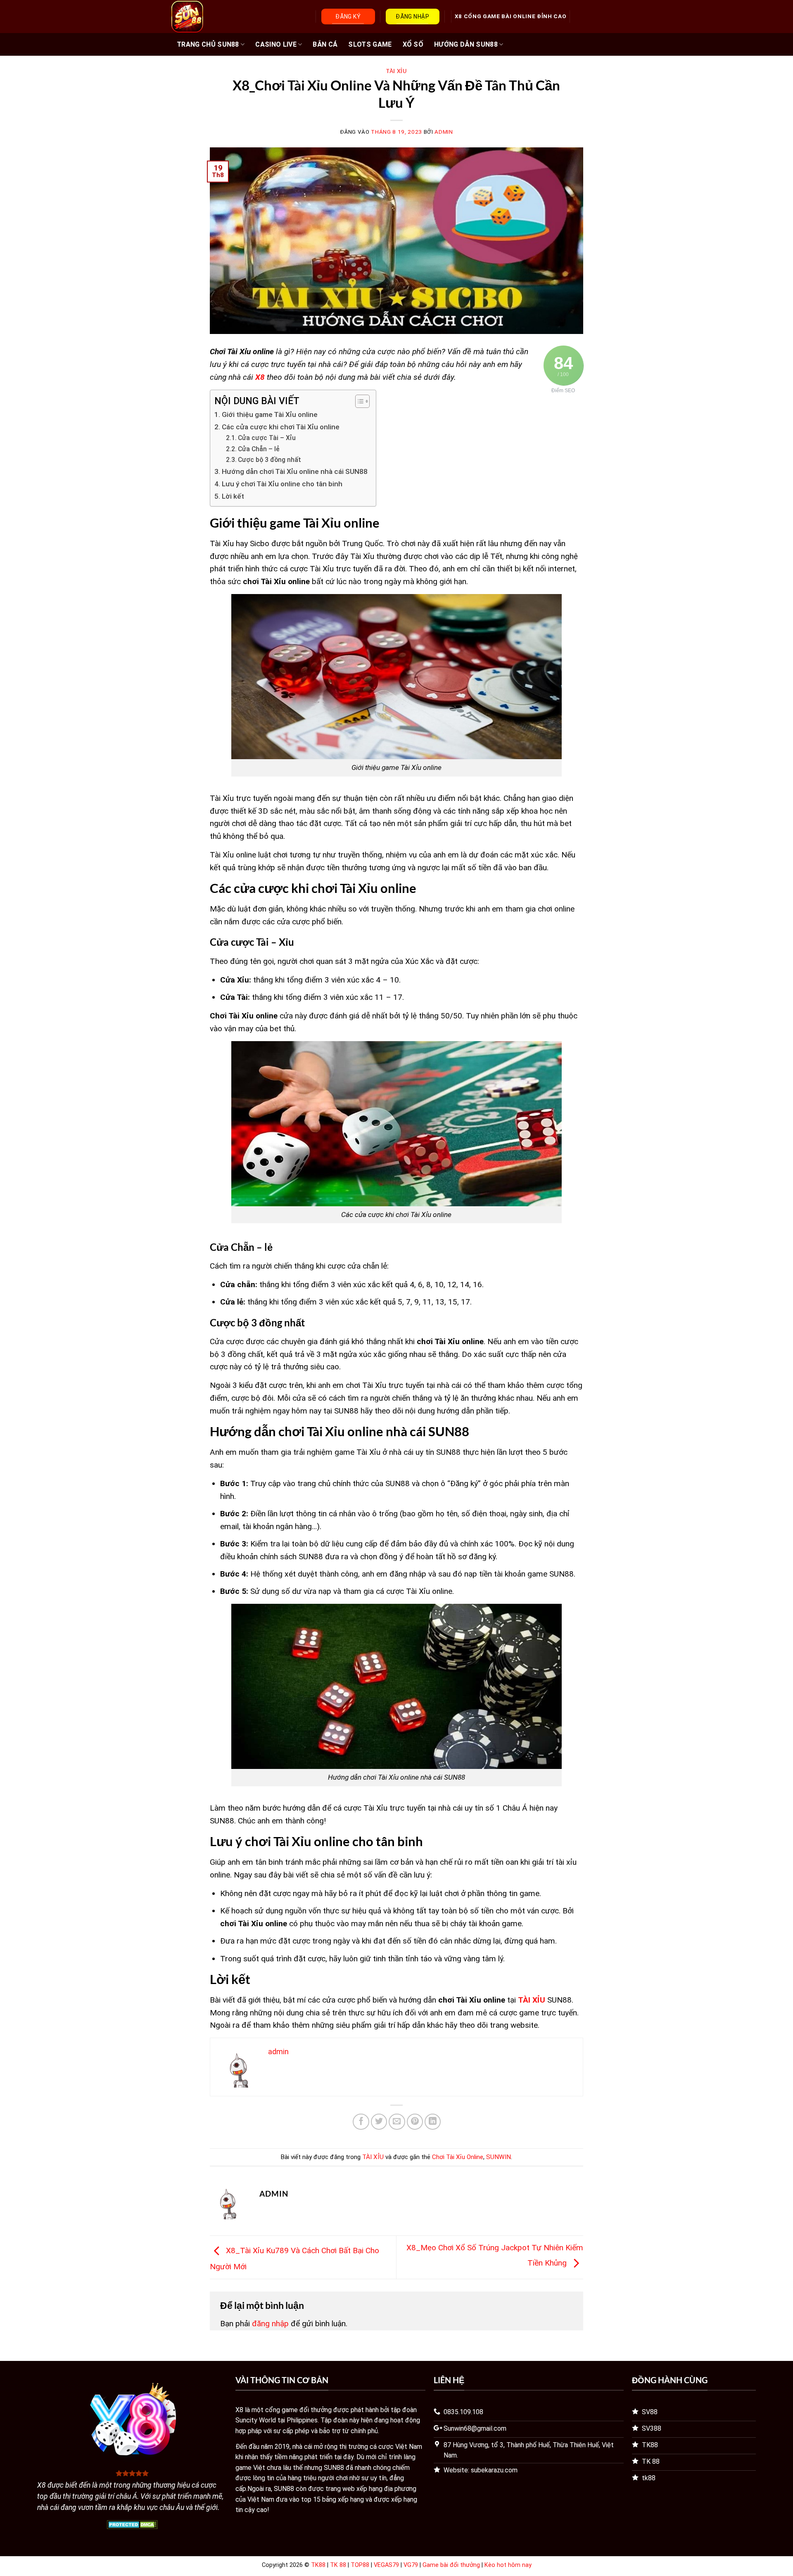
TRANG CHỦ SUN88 (208, 44)
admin (444, 132)
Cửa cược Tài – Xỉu (267, 438)
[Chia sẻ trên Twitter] (379, 2122)
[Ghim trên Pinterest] (415, 2122)
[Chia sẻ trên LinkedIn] (433, 2122)
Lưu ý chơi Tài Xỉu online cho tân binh (282, 484)
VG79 (411, 2565)
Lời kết (233, 496)
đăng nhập (270, 2324)
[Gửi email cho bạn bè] (397, 2122)
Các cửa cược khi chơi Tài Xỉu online (281, 427)
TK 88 (338, 2565)
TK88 (318, 2565)
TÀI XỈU (396, 71)
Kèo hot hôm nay (508, 2565)
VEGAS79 (386, 2565)
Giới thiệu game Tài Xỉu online (270, 414)
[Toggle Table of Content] (358, 401)
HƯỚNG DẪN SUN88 (466, 44)
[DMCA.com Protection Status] (132, 2524)
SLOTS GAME (370, 44)
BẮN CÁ (325, 44)
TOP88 (360, 2565)
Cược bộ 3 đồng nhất (269, 460)
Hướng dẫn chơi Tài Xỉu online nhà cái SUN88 (294, 471)
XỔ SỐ (413, 44)
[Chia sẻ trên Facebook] (361, 2122)
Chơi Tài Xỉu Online (458, 2157)
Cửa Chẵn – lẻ (259, 449)
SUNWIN (499, 2157)
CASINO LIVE (276, 44)
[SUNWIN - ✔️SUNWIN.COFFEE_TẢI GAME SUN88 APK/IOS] (211, 17)
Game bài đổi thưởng (451, 2565)
